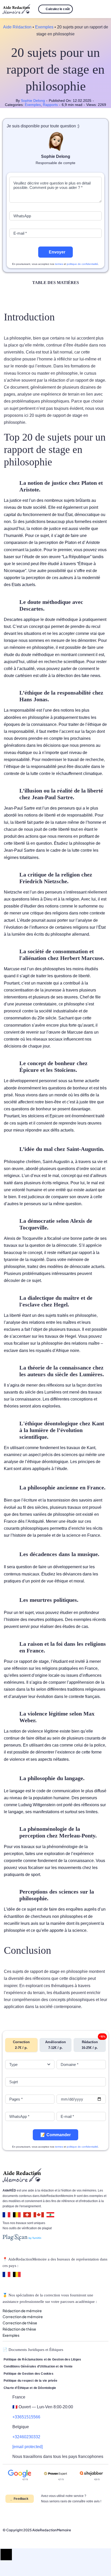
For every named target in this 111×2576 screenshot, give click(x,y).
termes (59, 264)
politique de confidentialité (82, 264)
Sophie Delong (33, 101)
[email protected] (27, 2447)
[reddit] (29, 2514)
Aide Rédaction (17, 27)
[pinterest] (21, 2514)
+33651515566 (26, 2417)
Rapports (50, 105)
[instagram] (12, 2514)
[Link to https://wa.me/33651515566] (84, 9)
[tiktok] (37, 2514)
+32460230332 (26, 2437)
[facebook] (4, 2514)
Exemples (44, 27)
